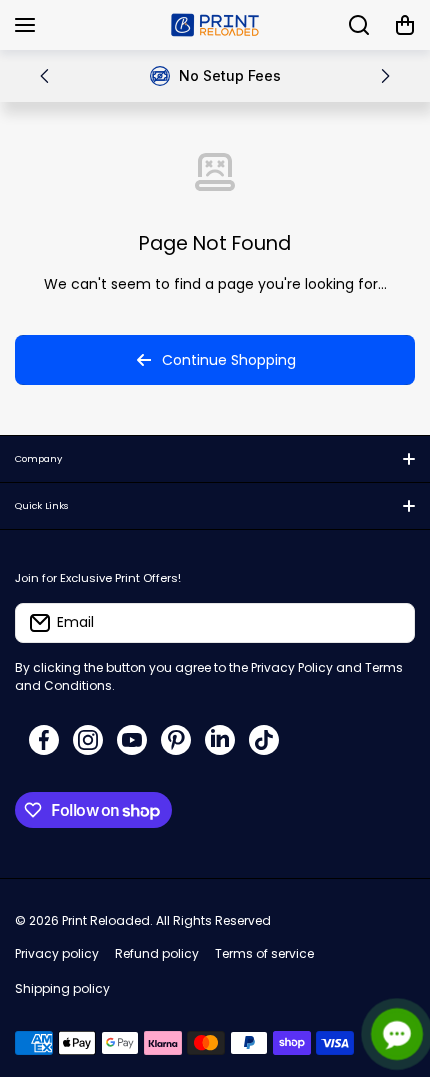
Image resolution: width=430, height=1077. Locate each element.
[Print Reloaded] (215, 25)
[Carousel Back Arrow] (45, 76)
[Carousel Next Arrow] (385, 76)
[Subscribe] (390, 623)
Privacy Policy (292, 667)
